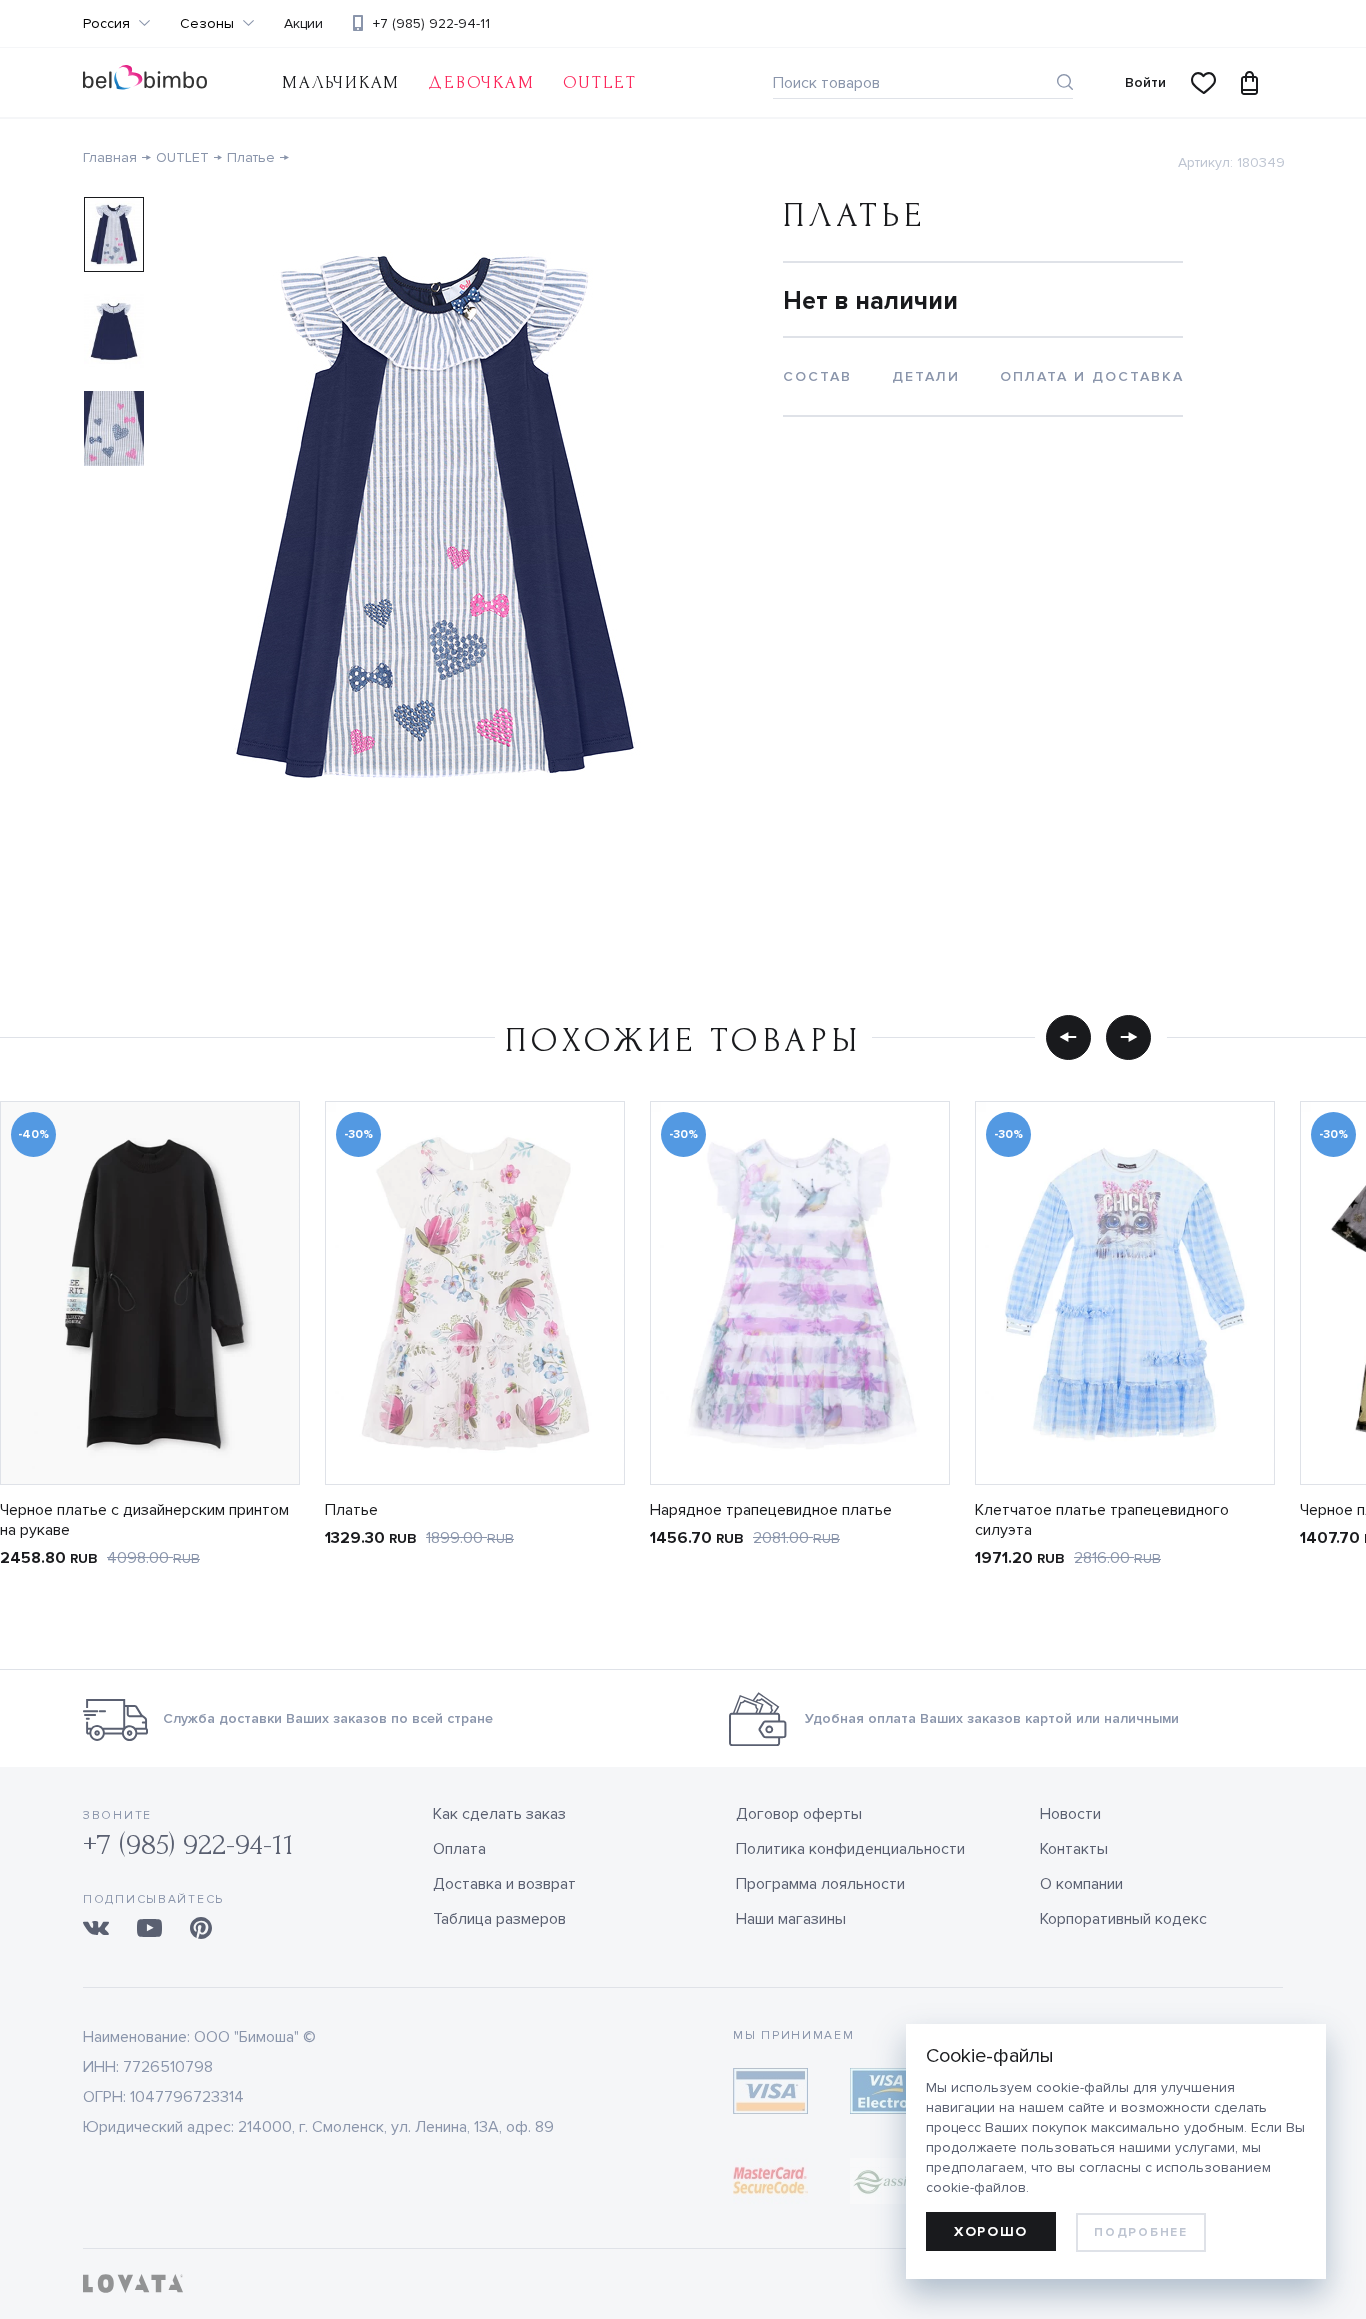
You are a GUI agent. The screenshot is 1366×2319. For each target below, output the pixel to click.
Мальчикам (341, 82)
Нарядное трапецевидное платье (771, 1510)
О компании (1081, 1884)
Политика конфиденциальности (850, 1849)
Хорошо (991, 2231)
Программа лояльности (820, 1884)
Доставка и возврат (504, 1884)
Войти (1145, 82)
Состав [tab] (817, 376)
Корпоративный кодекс (1123, 1919)
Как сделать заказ (499, 1814)
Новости (1070, 1814)
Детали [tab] (926, 376)
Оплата (459, 1849)
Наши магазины (791, 1919)
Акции (303, 24)
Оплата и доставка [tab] (1092, 376)
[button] (1068, 1037)
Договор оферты (799, 1814)
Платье (251, 157)
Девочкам (481, 82)
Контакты (1074, 1849)
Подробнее (1140, 2232)
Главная (110, 157)
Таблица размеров (499, 1919)
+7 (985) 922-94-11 (431, 23)
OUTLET (600, 82)
